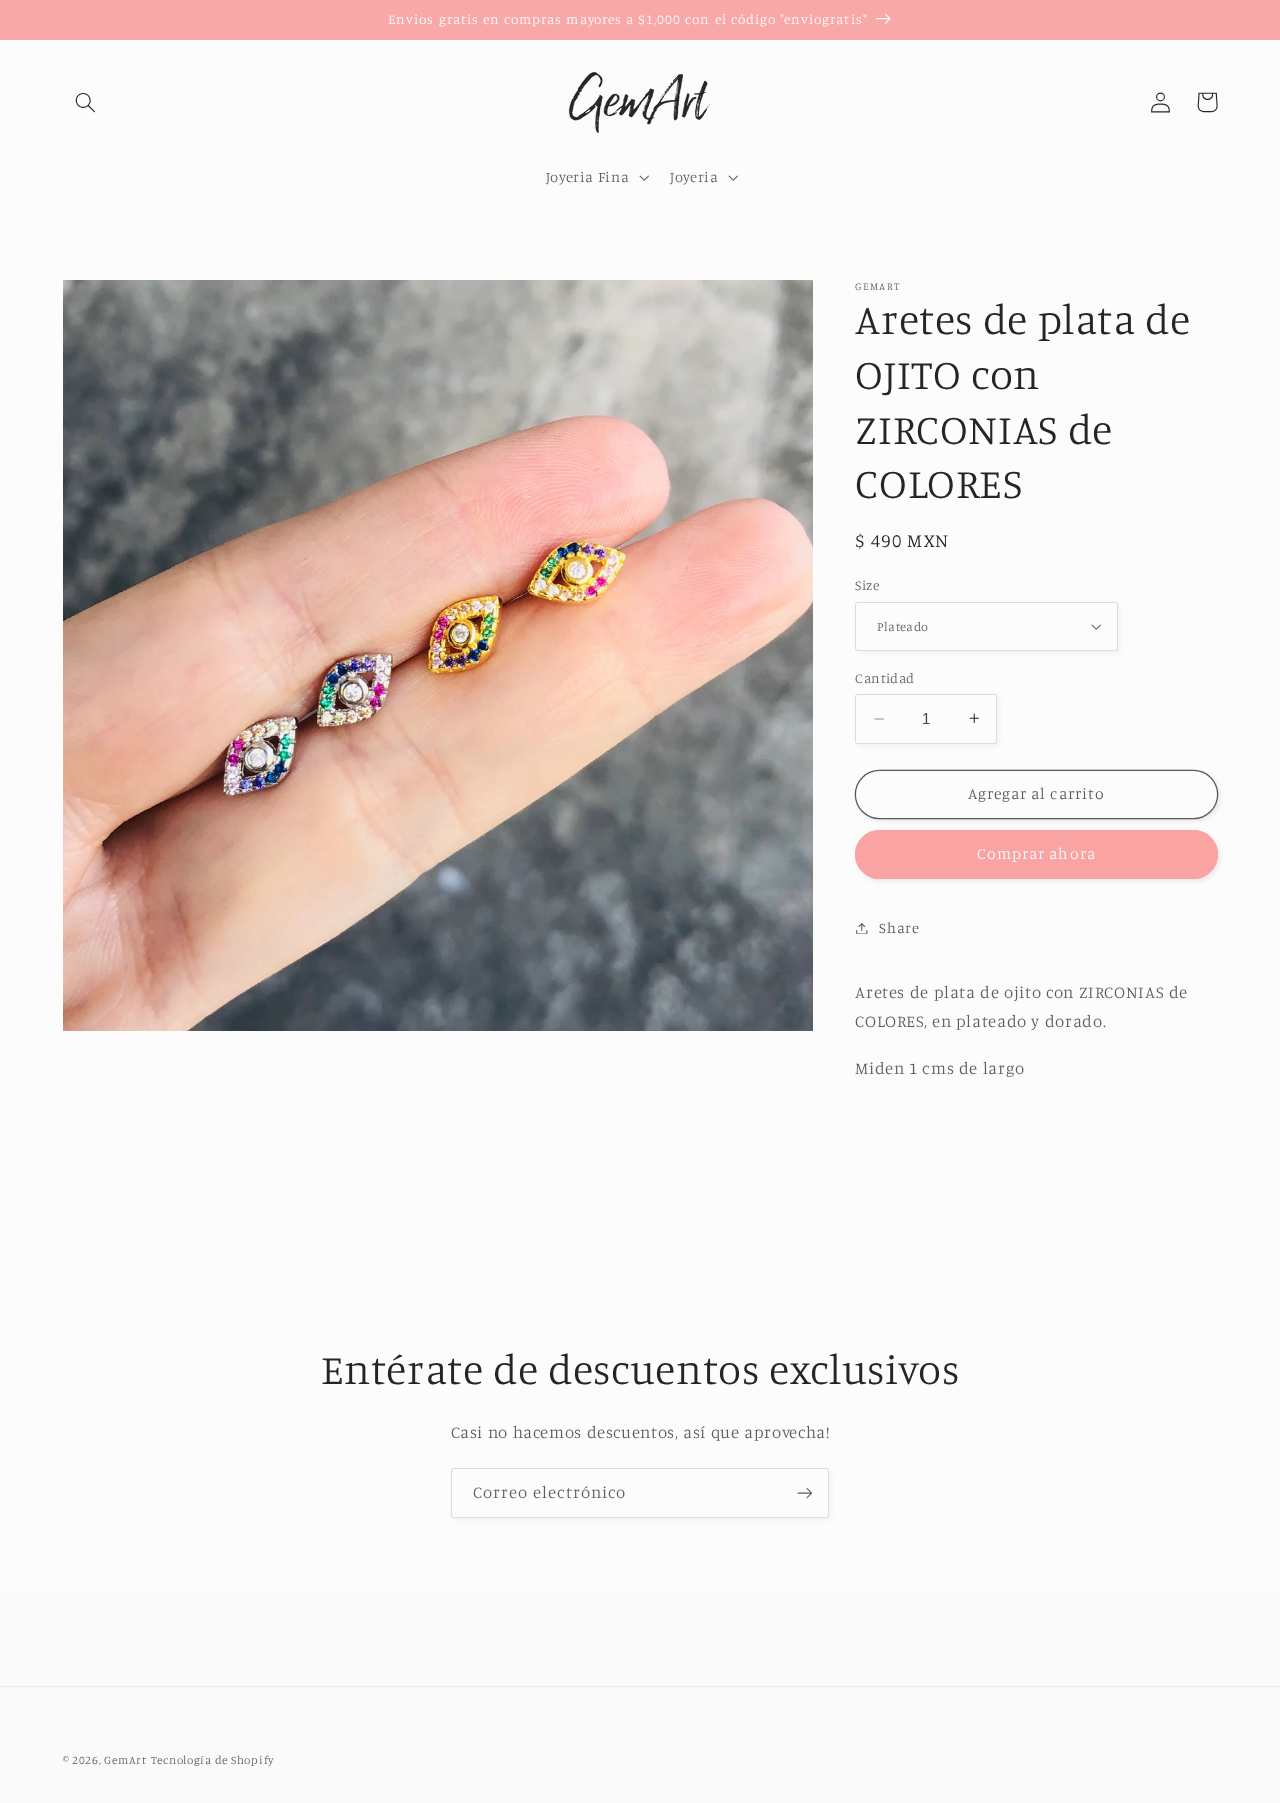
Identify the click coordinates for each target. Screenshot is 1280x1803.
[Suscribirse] (805, 1492)
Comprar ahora (1036, 853)
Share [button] (899, 927)
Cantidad (884, 678)
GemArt (125, 1760)
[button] (86, 102)
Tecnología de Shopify (212, 1760)
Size (867, 585)
